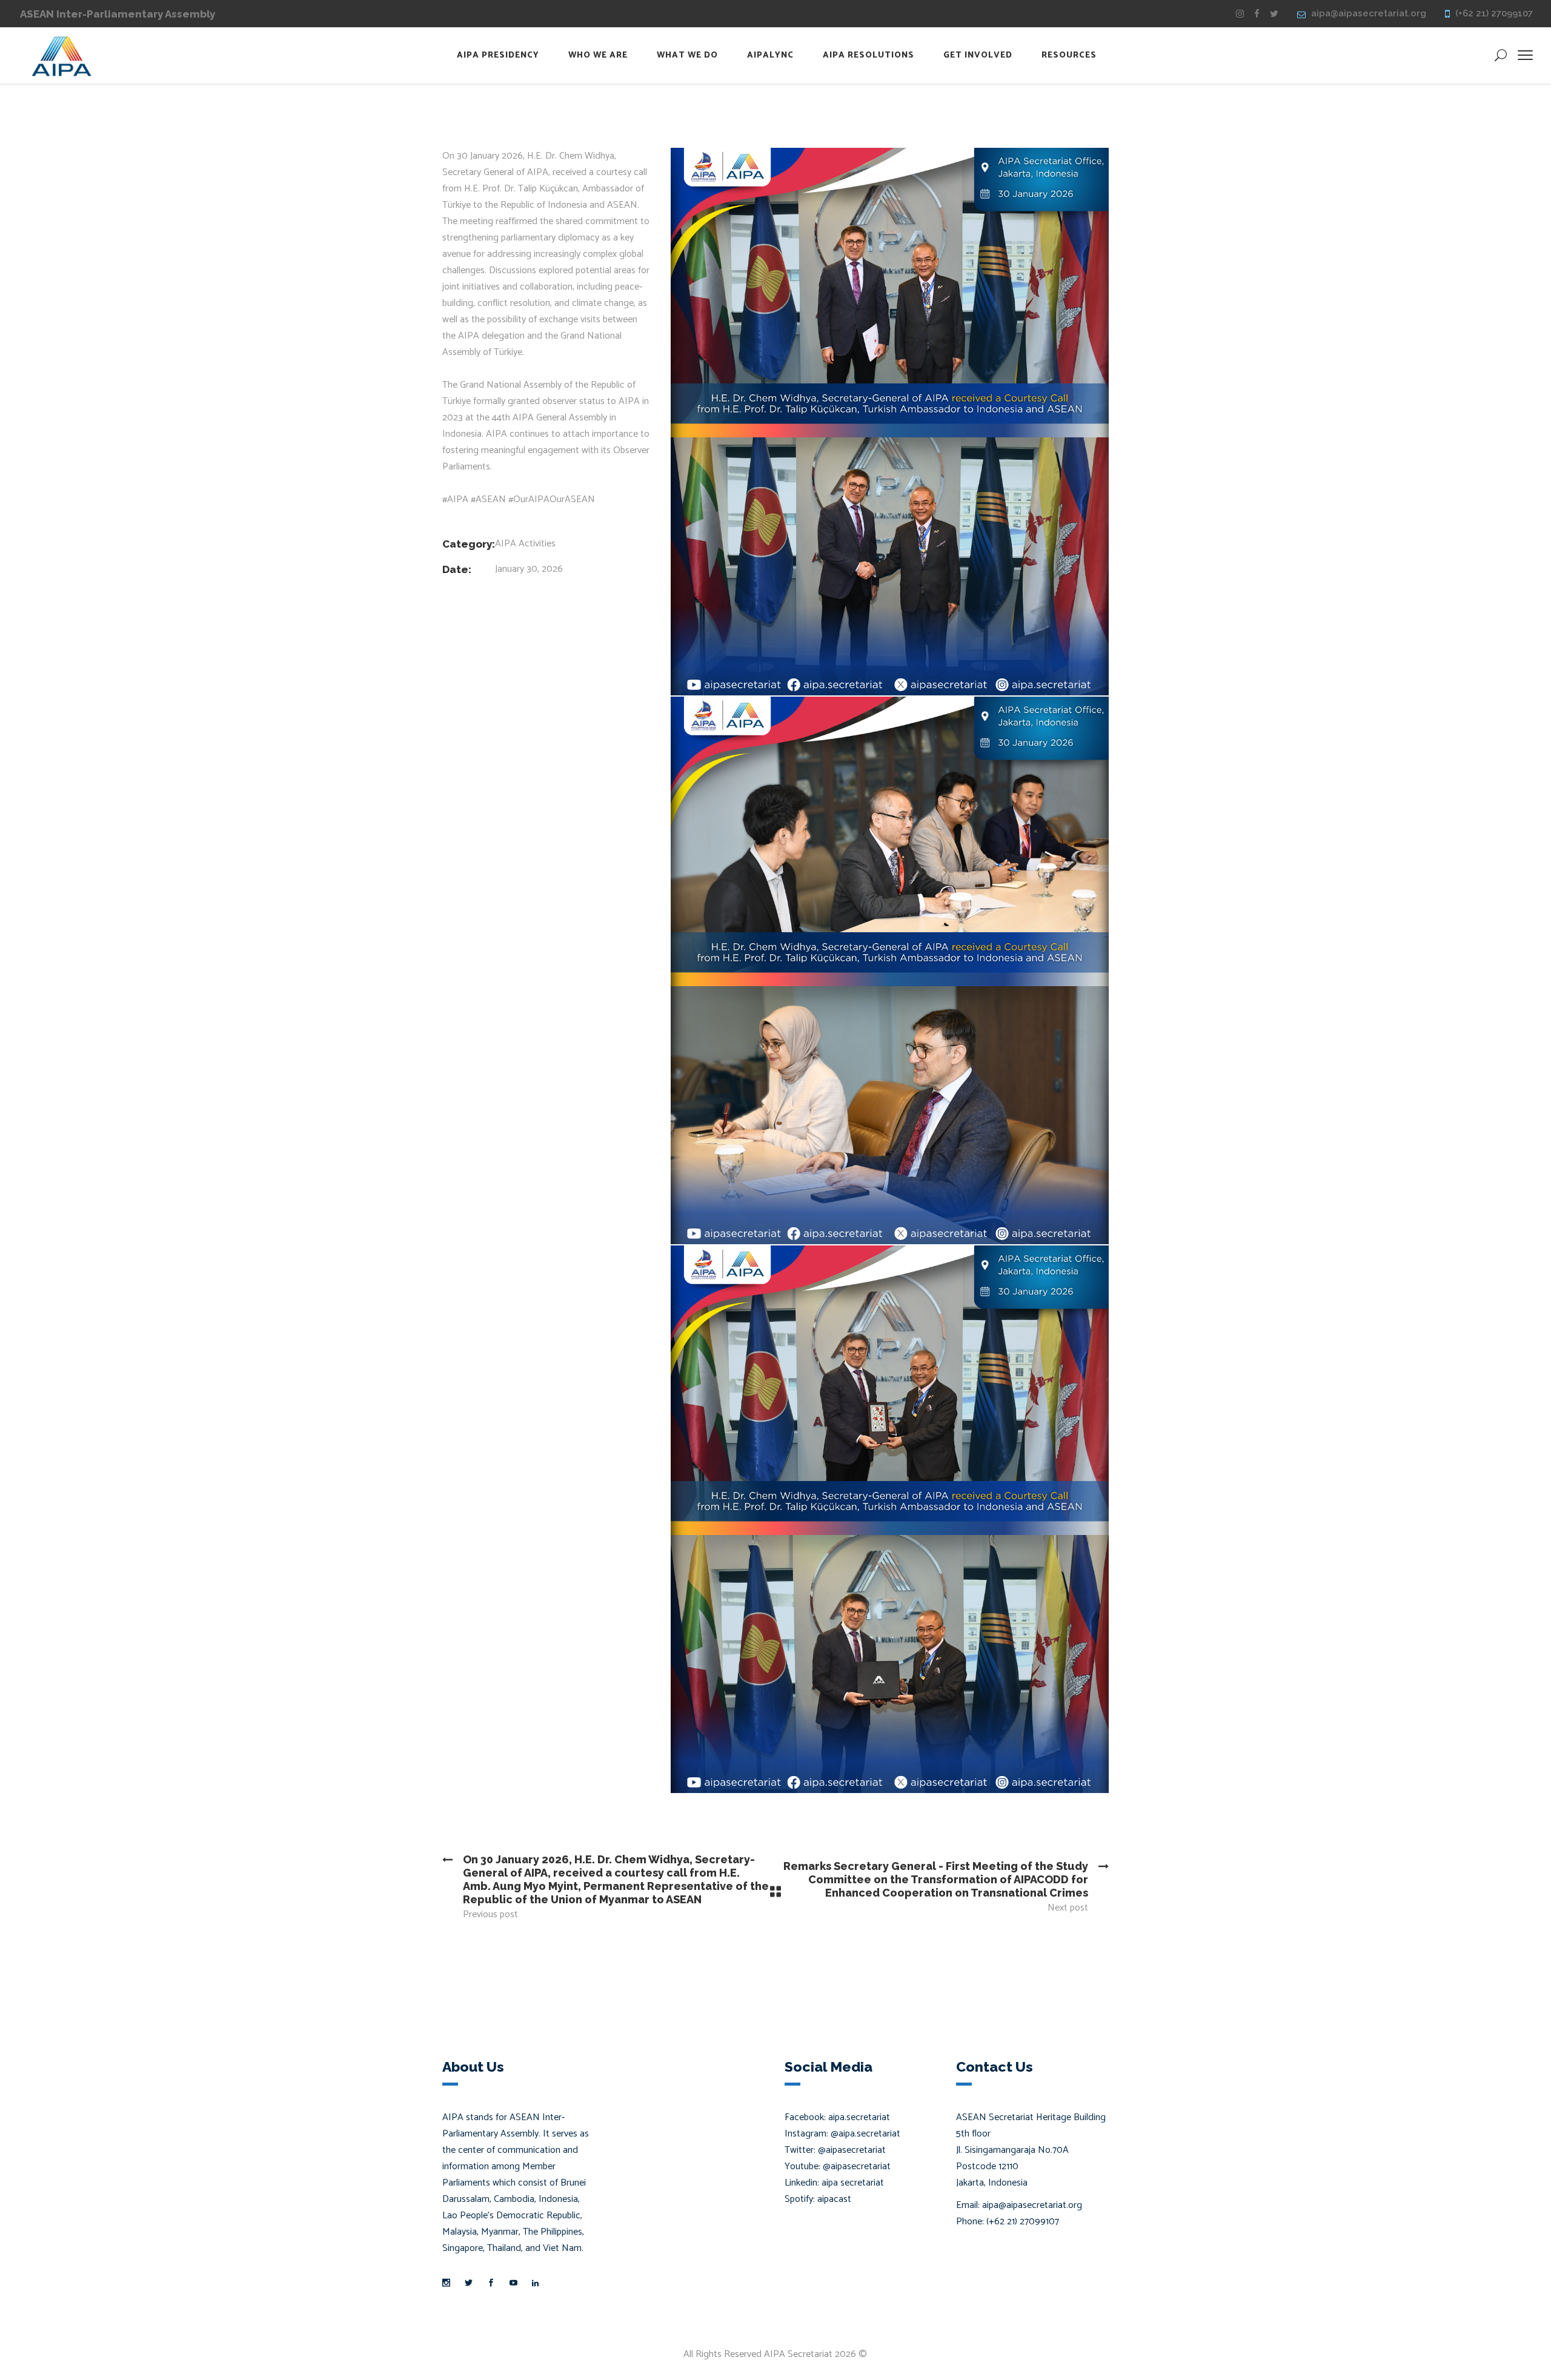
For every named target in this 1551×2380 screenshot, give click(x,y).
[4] (890, 422)
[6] (890, 1519)
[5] (890, 970)
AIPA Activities (525, 544)
